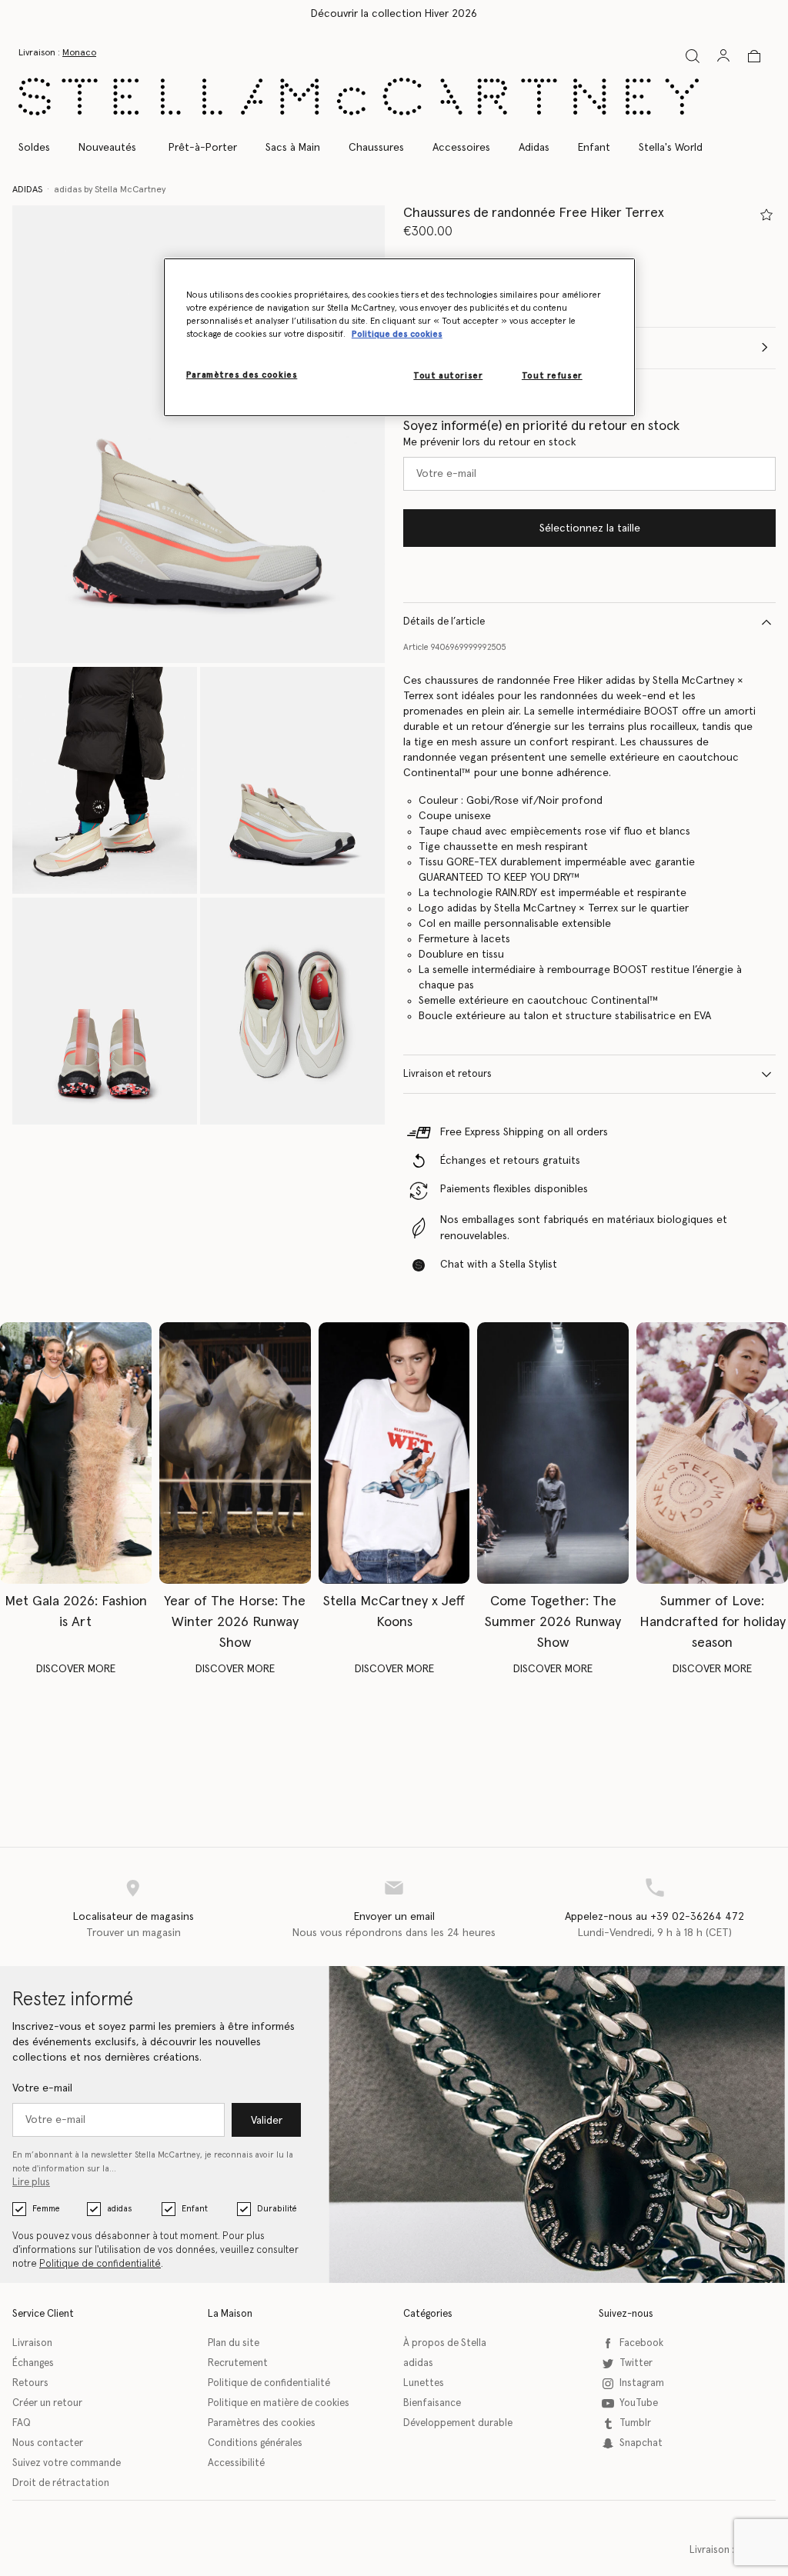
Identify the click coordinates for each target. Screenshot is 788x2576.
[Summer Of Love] (712, 1453)
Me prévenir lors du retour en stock (490, 442)
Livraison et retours (447, 1074)
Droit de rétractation (61, 2483)
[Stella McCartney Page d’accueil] (359, 97)
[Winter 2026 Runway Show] (235, 1453)
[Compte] (723, 55)
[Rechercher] (693, 56)
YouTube (639, 2403)
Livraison (32, 2343)
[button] (199, 434)
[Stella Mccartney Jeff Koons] (394, 1453)
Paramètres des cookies (262, 2423)
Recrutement (238, 2363)
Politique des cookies (397, 334)
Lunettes (424, 2383)
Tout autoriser (448, 376)
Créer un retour (47, 2403)
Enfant (195, 2209)
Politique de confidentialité (100, 2264)
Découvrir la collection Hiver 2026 (394, 14)
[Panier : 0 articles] (754, 56)
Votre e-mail (42, 2088)
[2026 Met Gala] (76, 1453)
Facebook (641, 2343)
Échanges (33, 2363)
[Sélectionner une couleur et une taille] (766, 215)
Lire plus (31, 2183)
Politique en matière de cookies (279, 2403)
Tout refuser (552, 376)
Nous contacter (48, 2443)
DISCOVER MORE (76, 1669)
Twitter (636, 2363)
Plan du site (234, 2343)
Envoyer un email (394, 1917)
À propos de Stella (445, 2343)
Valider (267, 2121)
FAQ (22, 2423)
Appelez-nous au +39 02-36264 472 (654, 1917)
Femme (46, 2209)
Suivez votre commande (67, 2463)
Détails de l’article (444, 622)
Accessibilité (236, 2463)
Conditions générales (255, 2443)
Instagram (642, 2383)
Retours (30, 2383)
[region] (399, 337)
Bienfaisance (432, 2403)
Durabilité (277, 2209)
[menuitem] (107, 148)
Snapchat (641, 2443)
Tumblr (635, 2423)
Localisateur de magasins (134, 1917)
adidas (119, 2209)
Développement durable (458, 2423)
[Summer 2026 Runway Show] (553, 1453)
